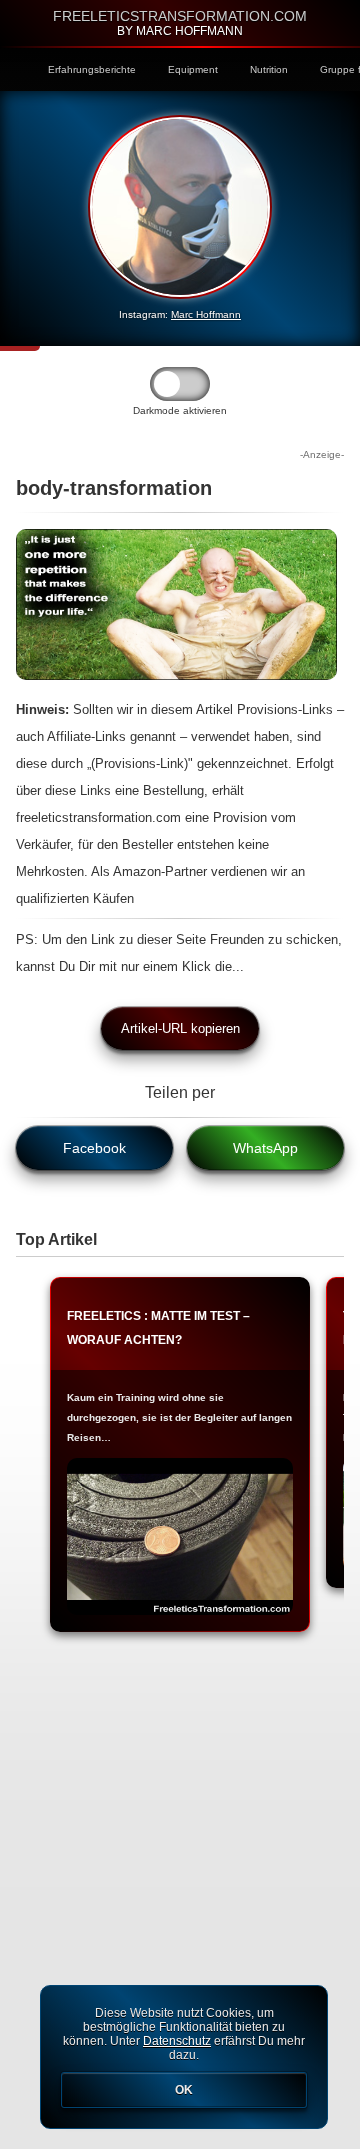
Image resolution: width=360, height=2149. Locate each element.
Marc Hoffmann (206, 314)
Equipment (193, 69)
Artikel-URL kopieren (180, 1028)
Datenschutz (177, 2041)
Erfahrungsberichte (92, 69)
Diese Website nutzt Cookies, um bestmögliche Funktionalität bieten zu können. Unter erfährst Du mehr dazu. (184, 2051)
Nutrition (269, 69)
